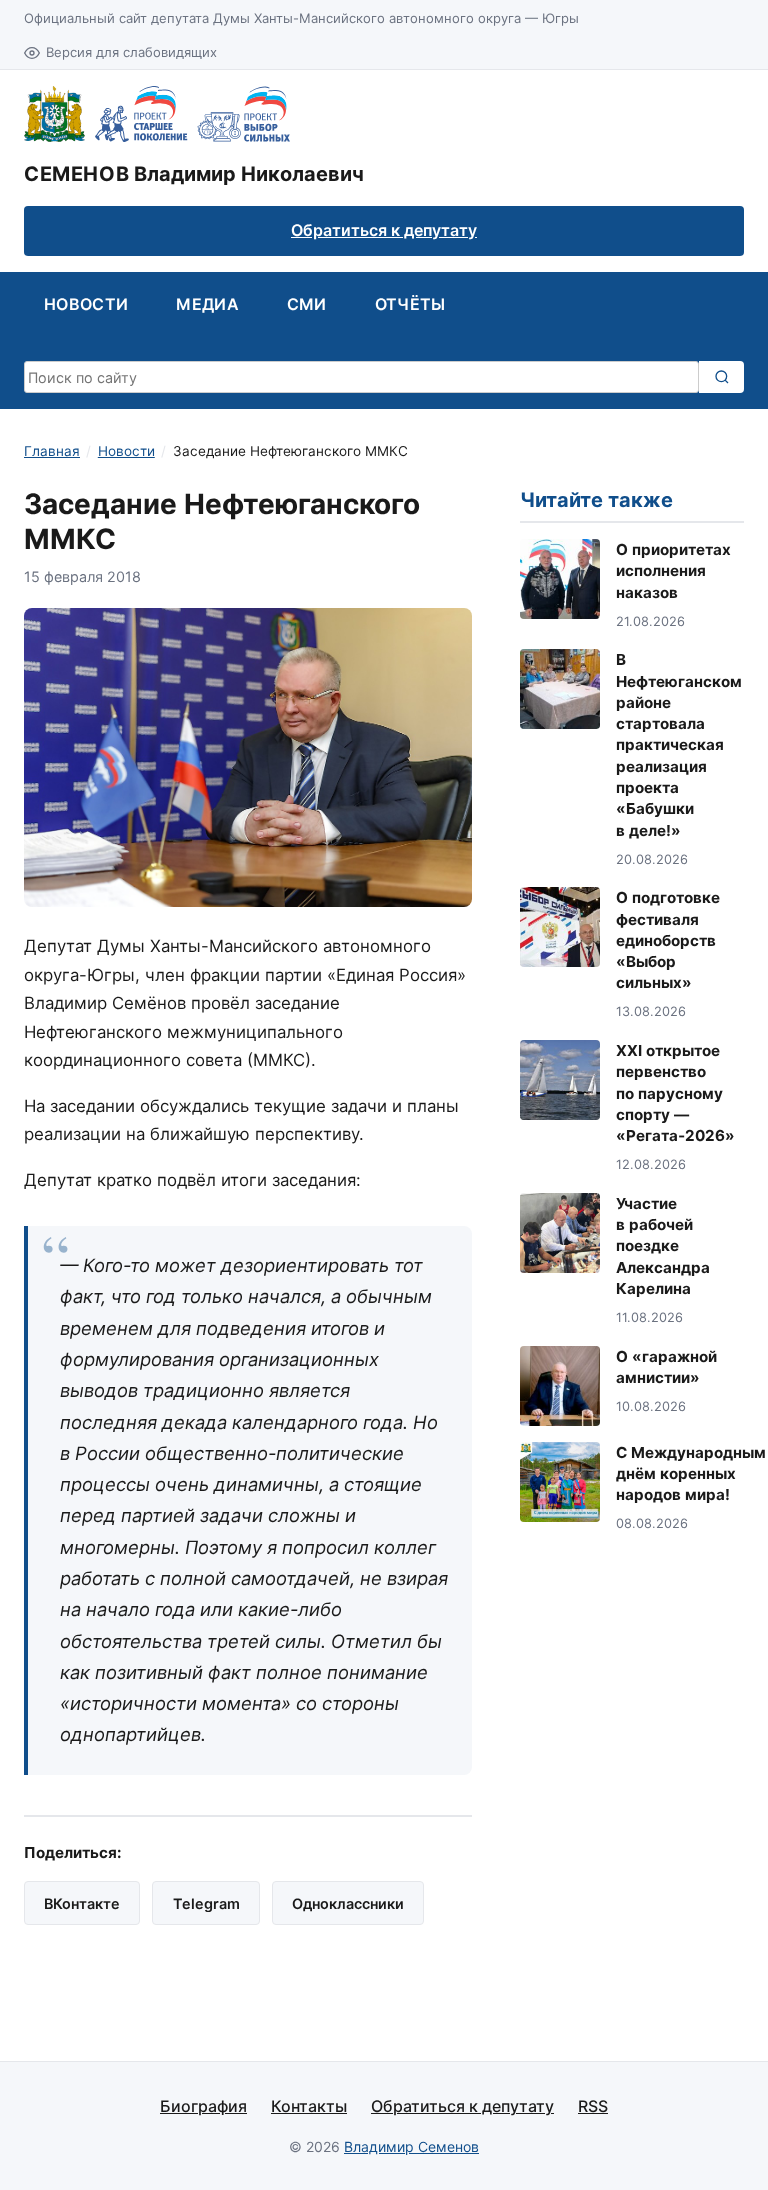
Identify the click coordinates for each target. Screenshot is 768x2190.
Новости (86, 304)
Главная (52, 451)
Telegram (206, 1903)
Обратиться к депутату (384, 230)
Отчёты (410, 304)
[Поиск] (721, 377)
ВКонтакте (82, 1903)
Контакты (309, 2106)
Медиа (207, 304)
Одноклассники (348, 1903)
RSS (593, 2106)
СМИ (307, 304)
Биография (203, 2106)
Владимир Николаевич (194, 174)
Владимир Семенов (411, 2146)
